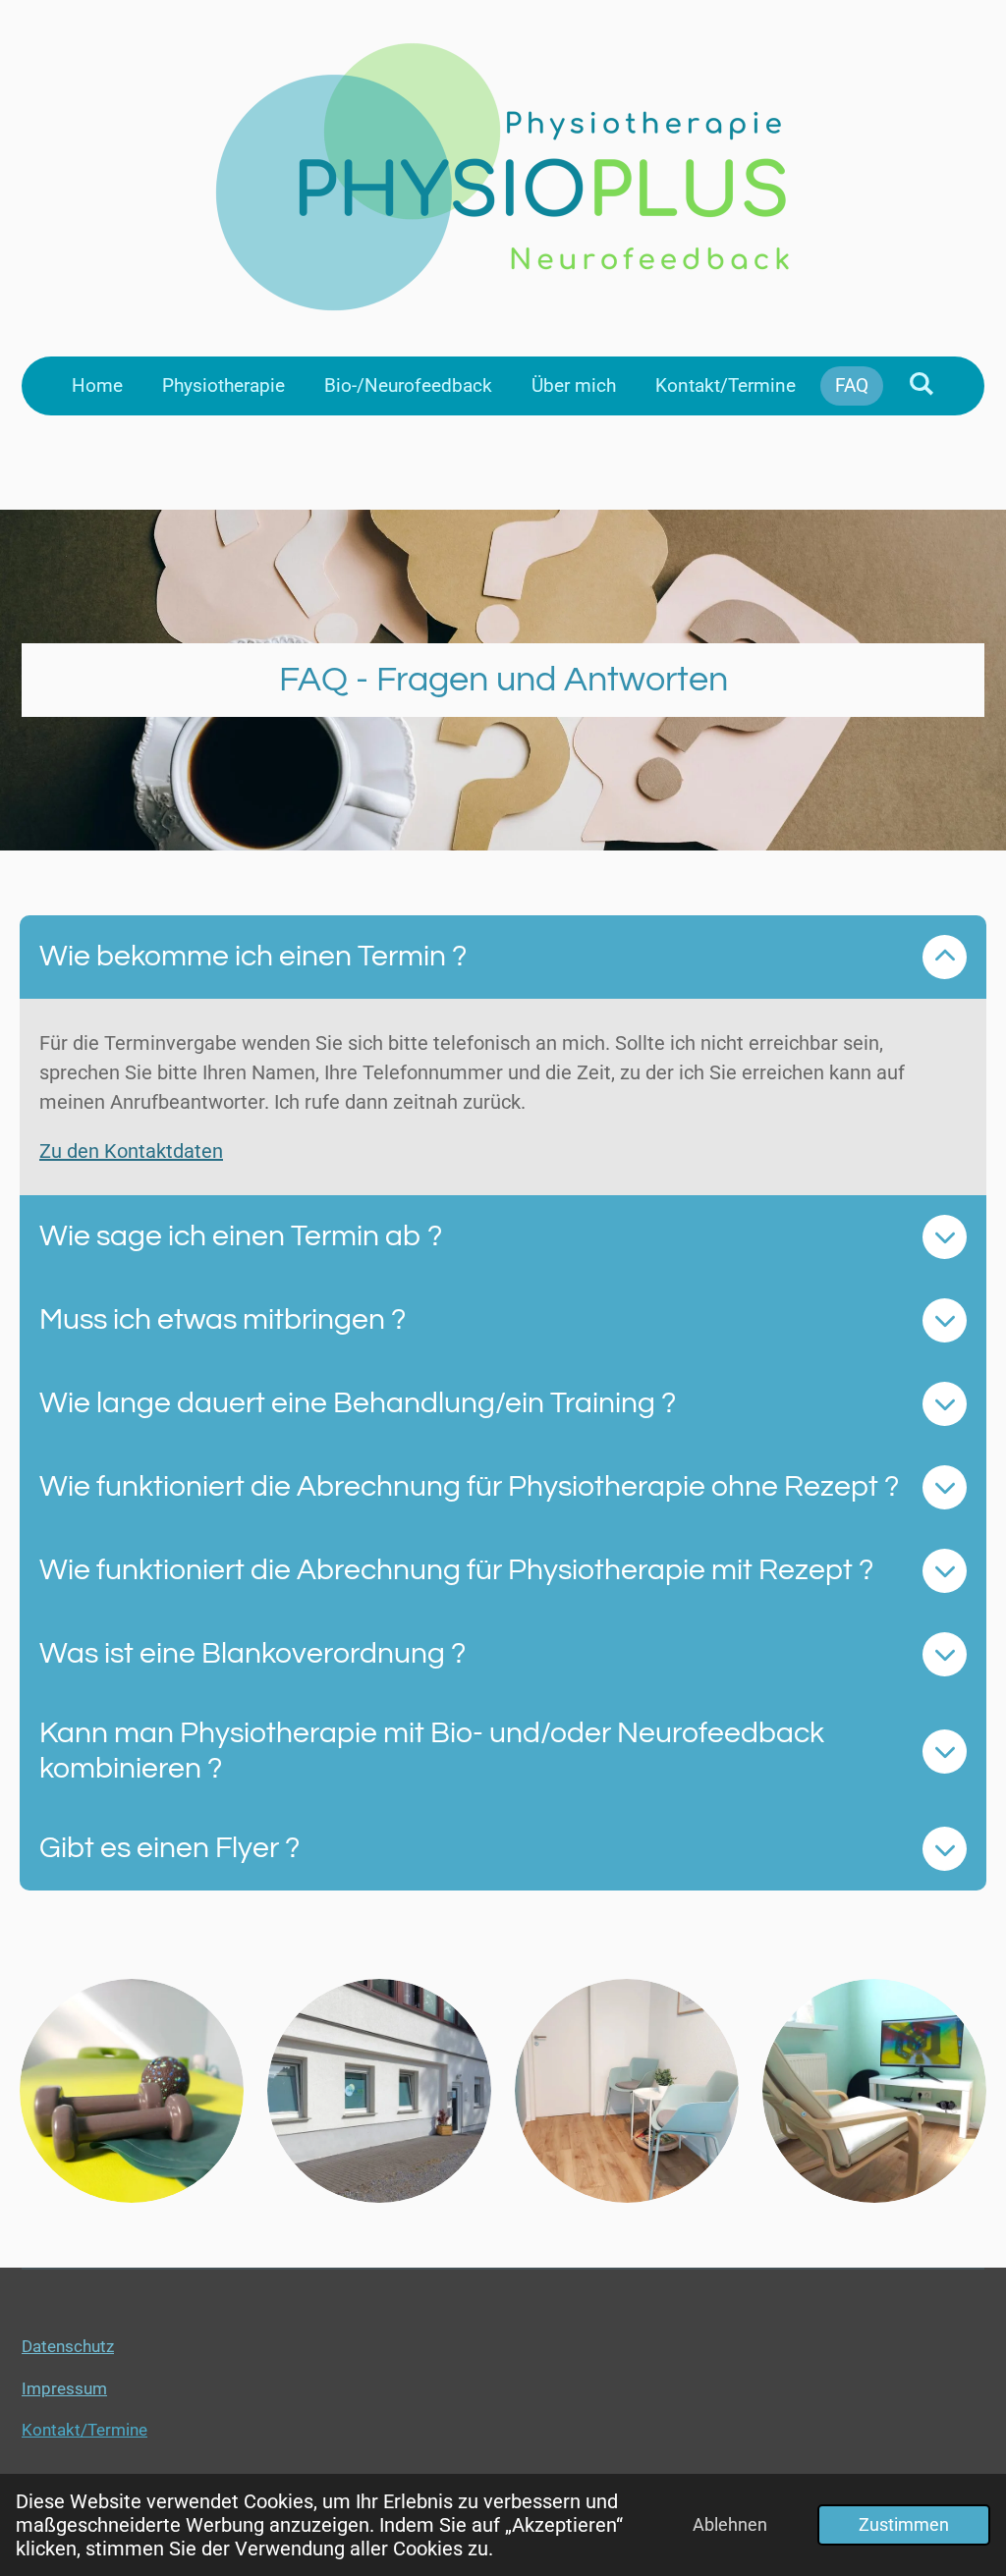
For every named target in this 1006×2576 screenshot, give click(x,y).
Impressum (64, 2388)
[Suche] (921, 384)
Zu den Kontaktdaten (131, 1151)
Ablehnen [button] (730, 2524)
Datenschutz (68, 2346)
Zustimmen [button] (904, 2524)
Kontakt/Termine (84, 2430)
